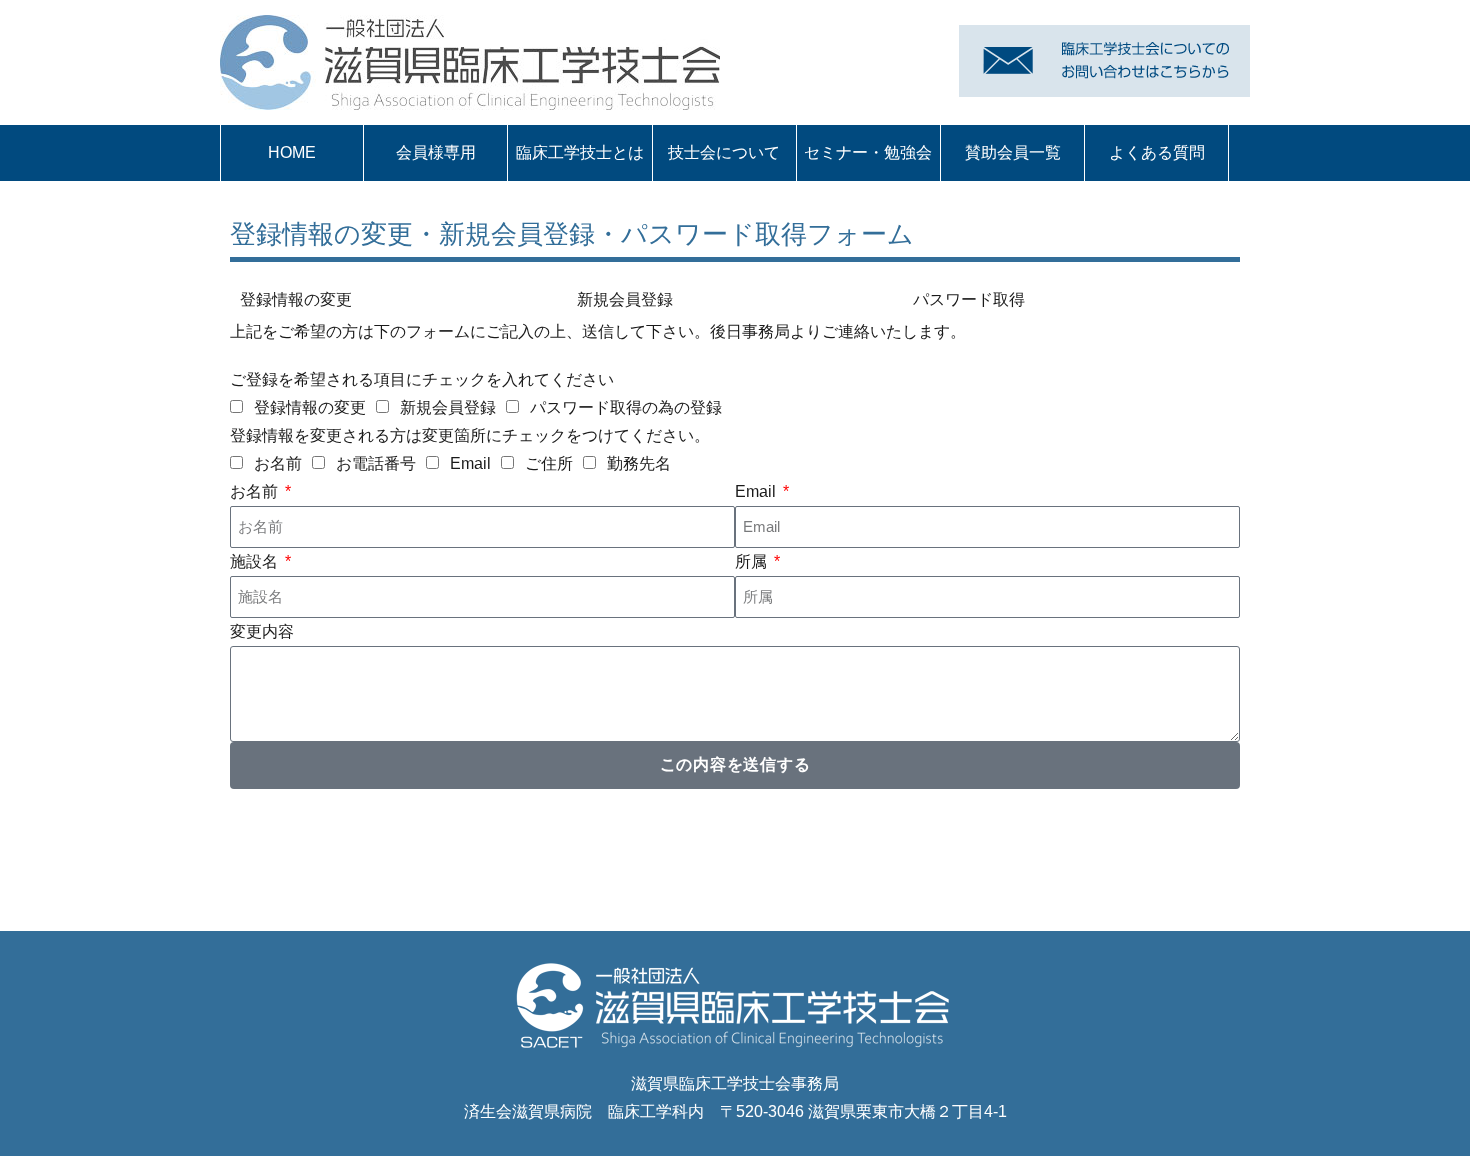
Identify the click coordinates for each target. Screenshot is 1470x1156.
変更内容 (262, 631)
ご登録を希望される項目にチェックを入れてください (422, 379)
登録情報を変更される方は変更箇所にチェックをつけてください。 (470, 435)
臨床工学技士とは (580, 152)
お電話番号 (376, 463)
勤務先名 (639, 463)
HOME (292, 152)
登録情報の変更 (310, 407)
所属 (753, 561)
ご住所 (549, 463)
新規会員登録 (448, 407)
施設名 (256, 561)
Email (470, 463)
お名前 (278, 463)
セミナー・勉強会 (868, 152)
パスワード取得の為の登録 (626, 407)
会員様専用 (436, 152)
